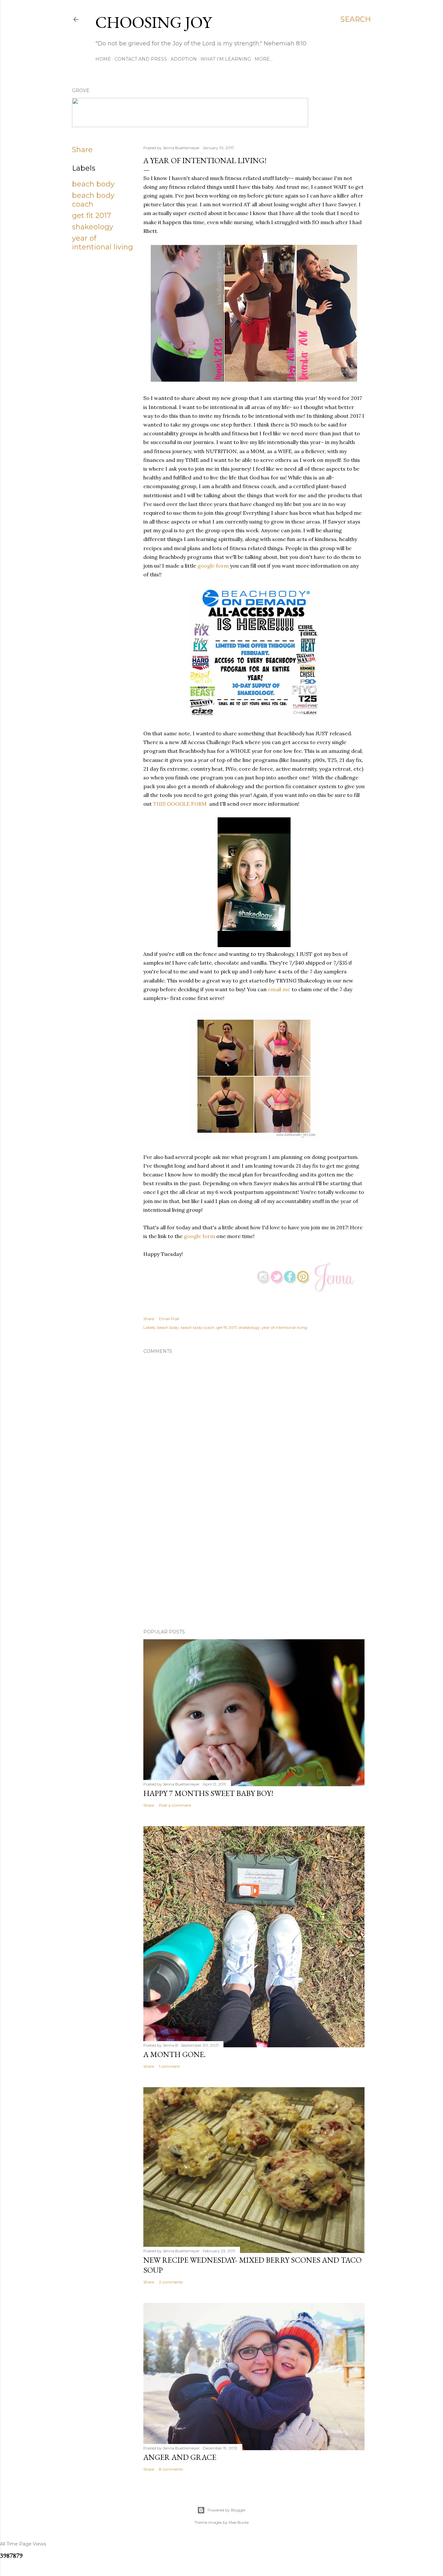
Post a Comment (175, 1805)
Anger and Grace (180, 2457)
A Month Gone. (174, 2054)
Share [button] (82, 150)
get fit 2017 (91, 216)
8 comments (171, 2469)
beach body (93, 184)
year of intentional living (102, 243)
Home (103, 59)
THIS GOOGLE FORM (180, 804)
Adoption (184, 59)
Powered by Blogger (227, 2510)
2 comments (171, 2282)
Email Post (169, 1319)
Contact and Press (141, 59)
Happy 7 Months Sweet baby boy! (208, 1793)
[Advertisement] (254, 1567)
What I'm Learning (226, 59)
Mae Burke (239, 2522)
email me (279, 989)
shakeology (93, 227)
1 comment (169, 2066)
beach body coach (93, 200)
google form (213, 566)
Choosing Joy (154, 22)
